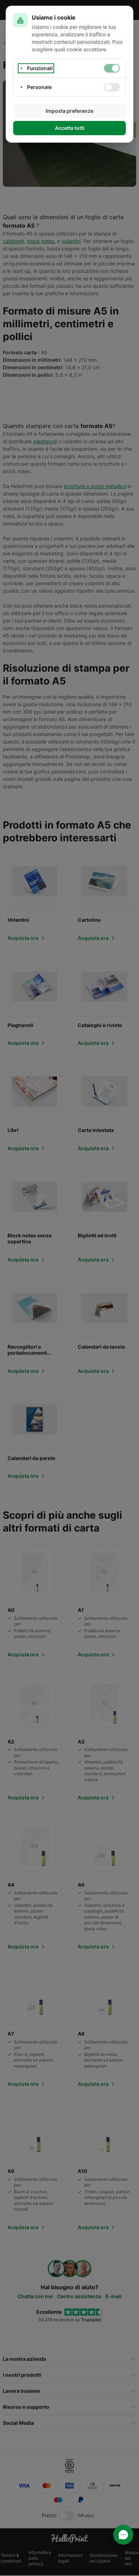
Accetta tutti (70, 128)
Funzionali (40, 68)
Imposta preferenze (69, 111)
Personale (39, 87)
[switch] (112, 68)
